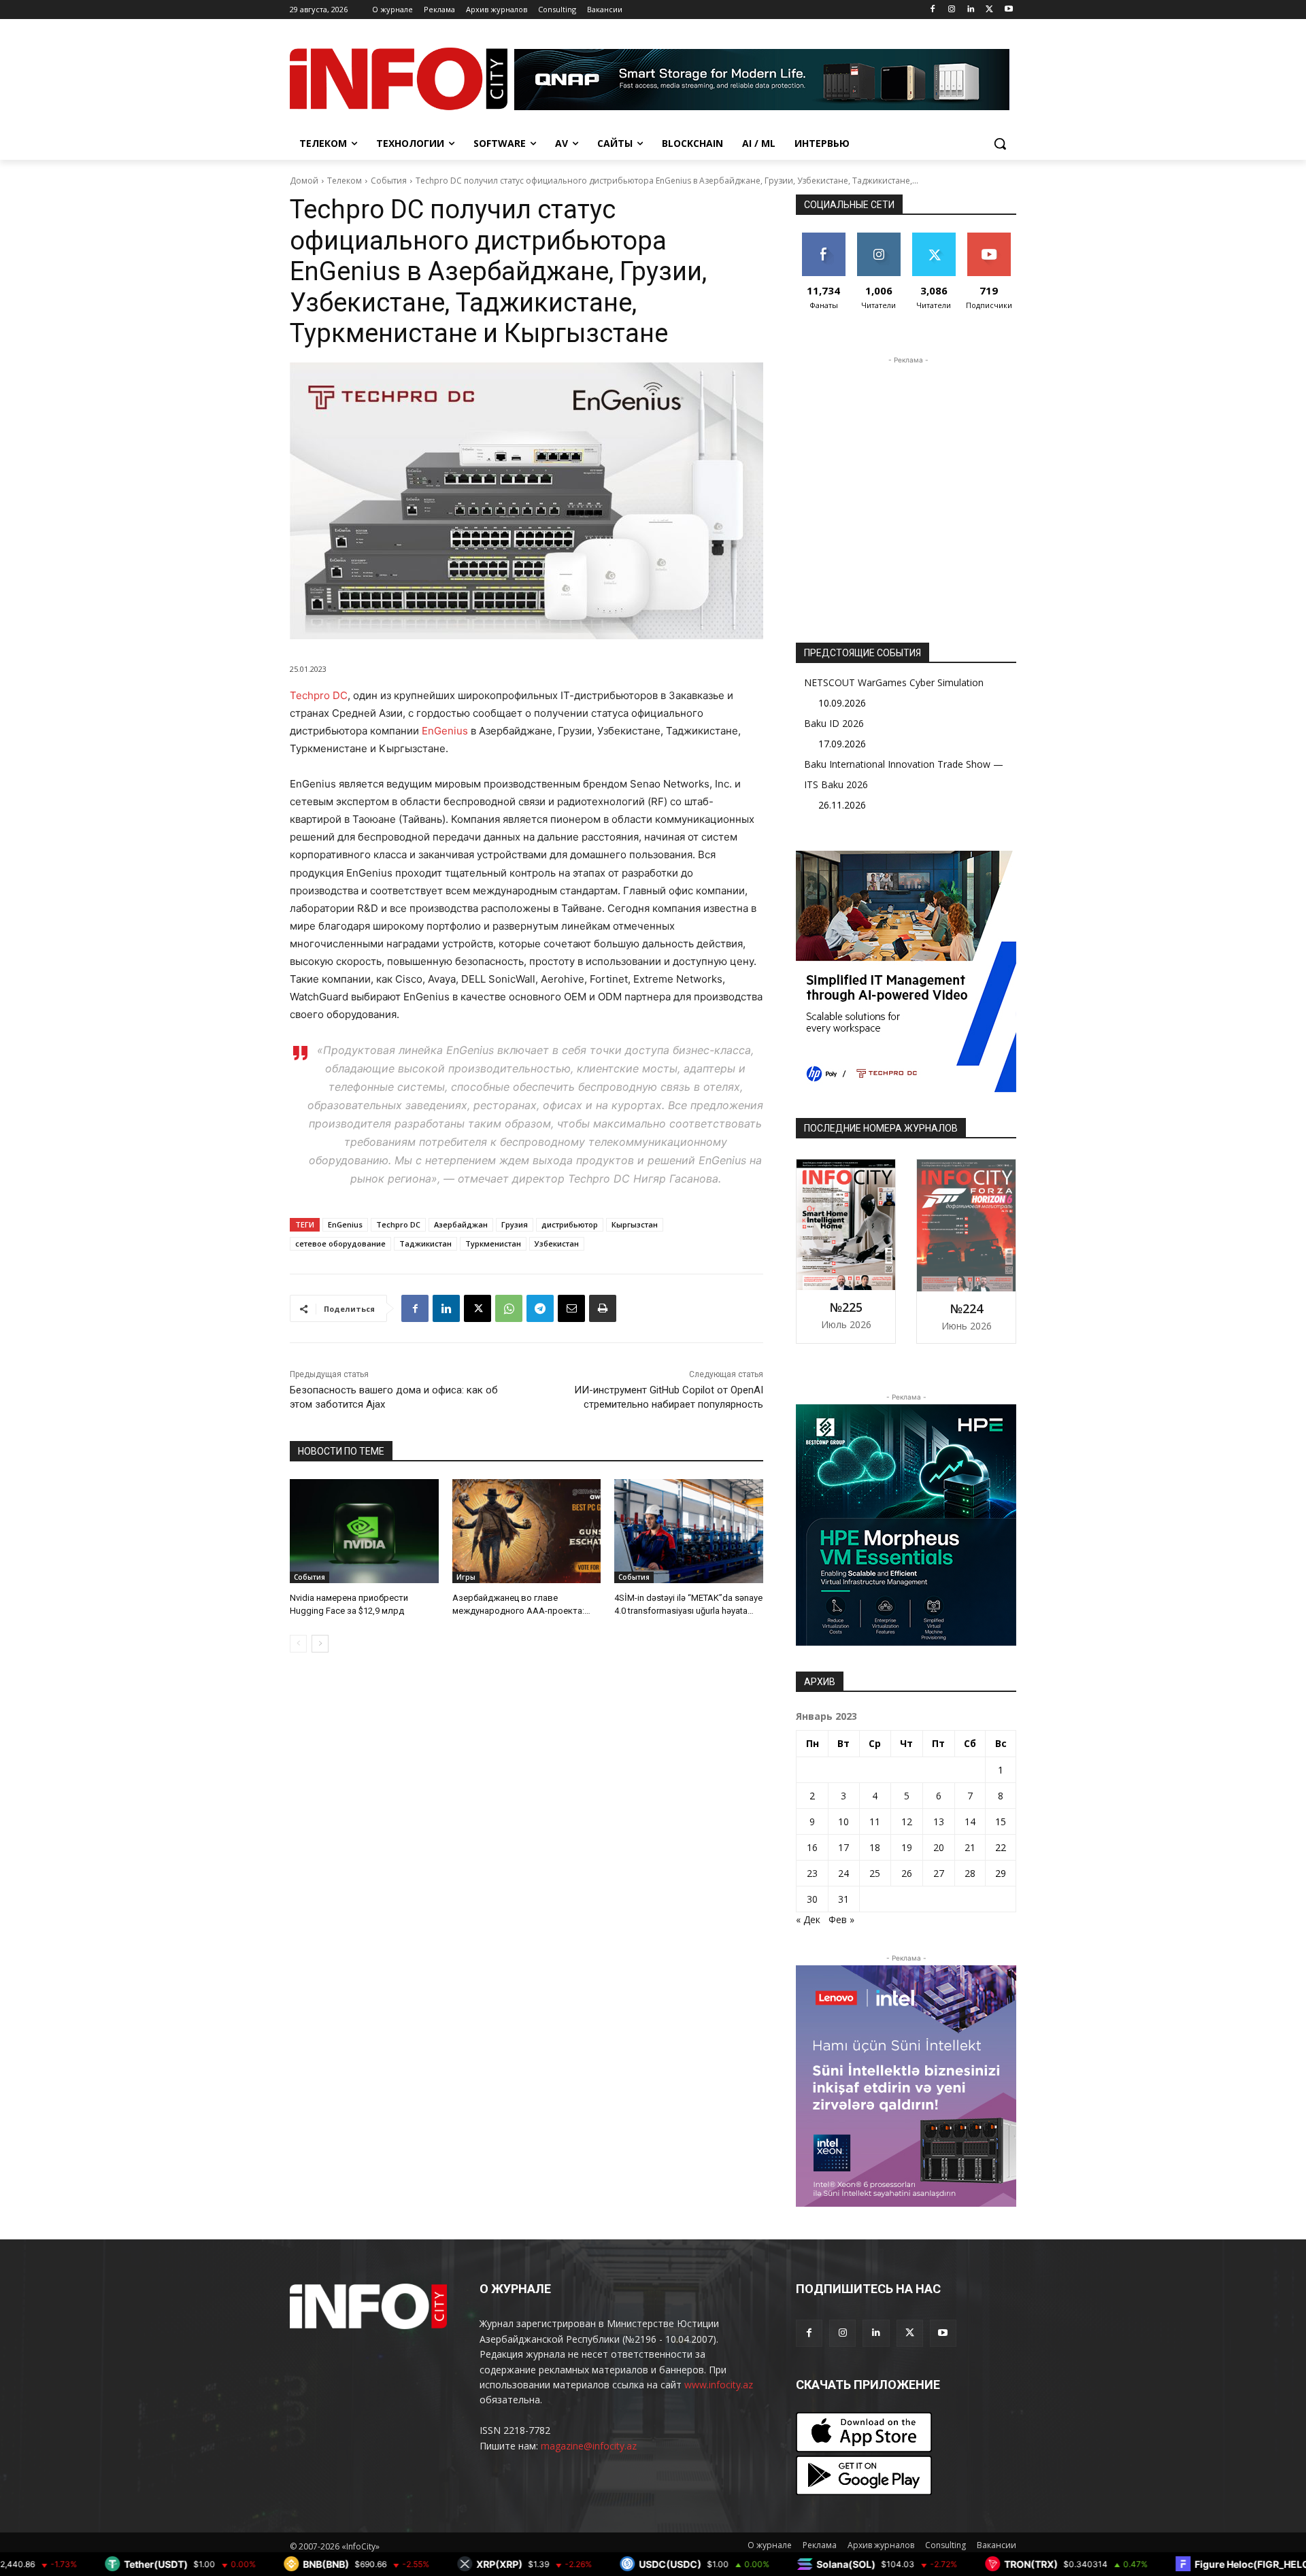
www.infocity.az (719, 2385)
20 (939, 1847)
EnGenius (445, 731)
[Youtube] (1008, 10)
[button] (1000, 143)
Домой (304, 181)
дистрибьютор (570, 1224)
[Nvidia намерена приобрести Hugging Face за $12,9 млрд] (364, 1531)
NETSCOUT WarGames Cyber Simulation (894, 682)
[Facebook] (933, 10)
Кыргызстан (635, 1224)
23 (812, 1873)
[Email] (571, 1308)
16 (812, 1847)
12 (907, 1821)
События (389, 181)
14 (970, 1821)
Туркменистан (493, 1243)
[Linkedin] (971, 10)
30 (812, 1899)
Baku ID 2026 (834, 723)
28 (970, 1873)
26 (907, 1873)
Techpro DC (319, 695)
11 (875, 1821)
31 (843, 1899)
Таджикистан (425, 1243)
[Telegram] (540, 1308)
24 (843, 1873)
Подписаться (991, 238)
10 (843, 1821)
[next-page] (320, 1644)
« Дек (808, 1919)
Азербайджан (461, 1224)
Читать (878, 238)
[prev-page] (298, 1644)
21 (970, 1847)
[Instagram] (952, 10)
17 (843, 1847)
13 (939, 1821)
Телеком (345, 181)
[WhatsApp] (509, 1308)
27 (939, 1873)
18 (875, 1847)
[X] (989, 10)
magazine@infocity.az (589, 2446)
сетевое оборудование (340, 1243)
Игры (466, 1577)
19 (907, 1847)
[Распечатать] (603, 1308)
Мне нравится (823, 243)
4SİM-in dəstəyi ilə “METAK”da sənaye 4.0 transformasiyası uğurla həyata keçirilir (688, 1610)
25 (875, 1873)
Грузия (515, 1224)
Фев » (841, 1919)
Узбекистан (557, 1243)
